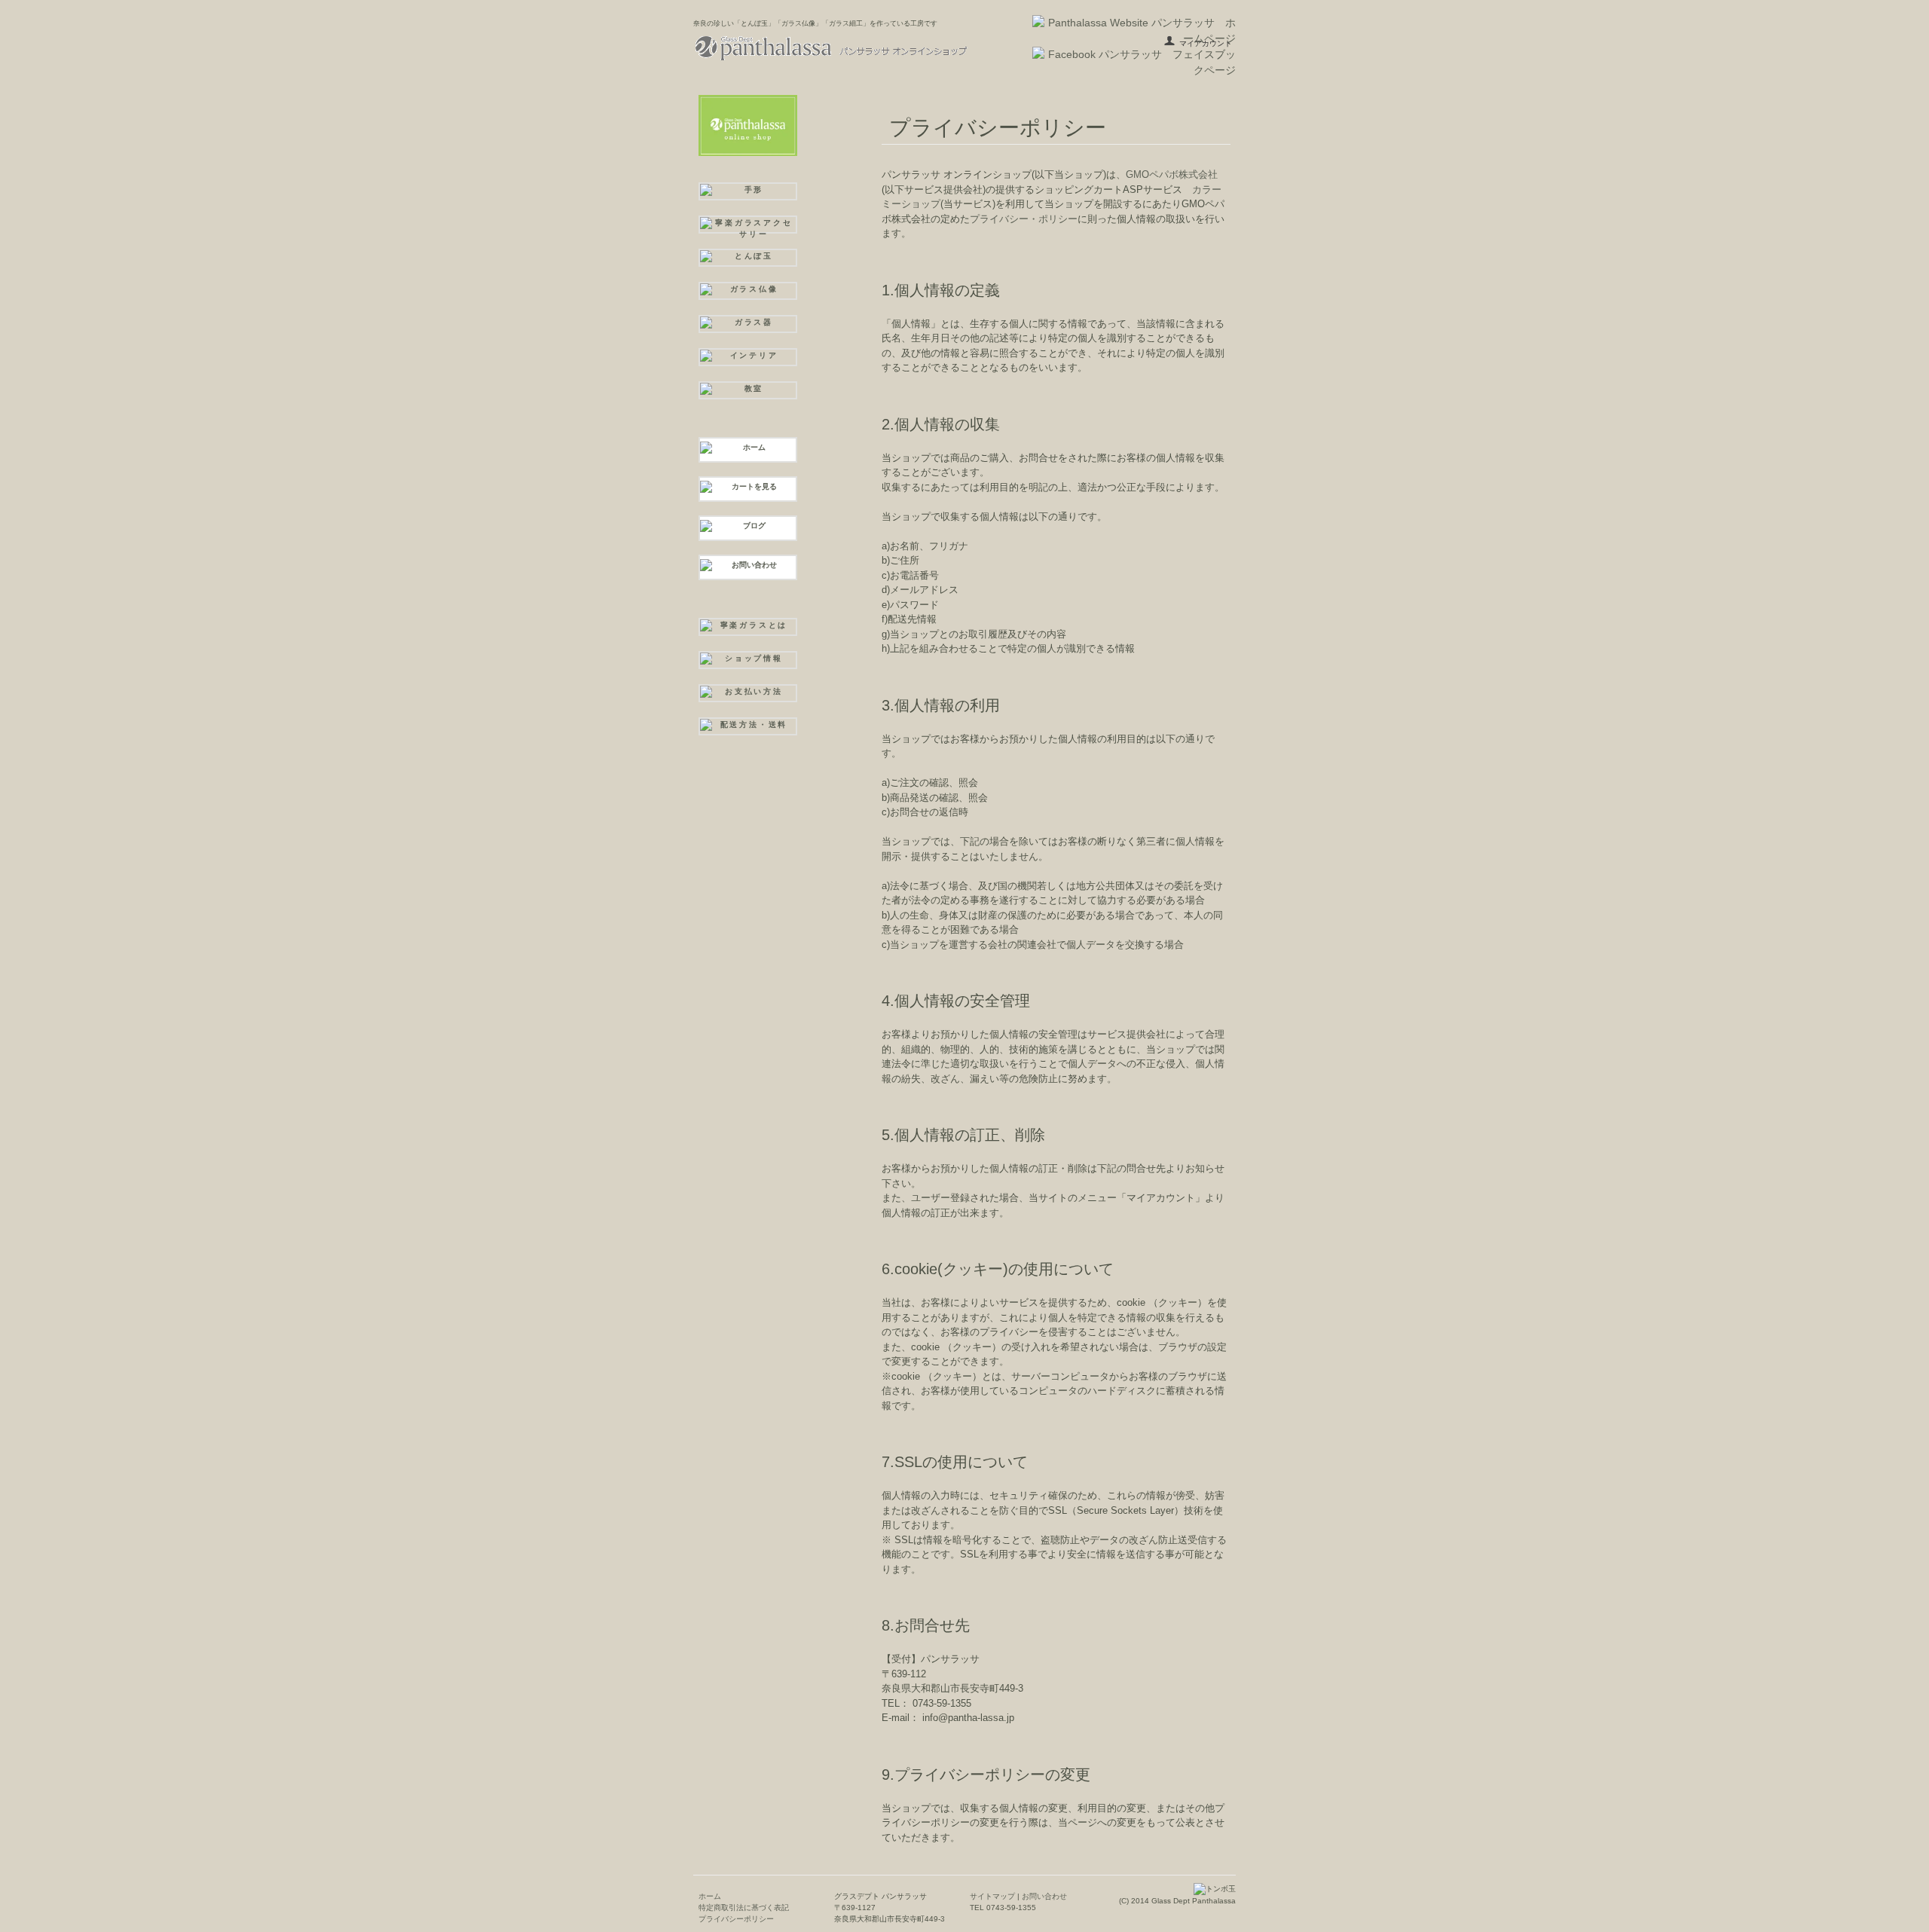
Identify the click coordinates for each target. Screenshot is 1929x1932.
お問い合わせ (1043, 1896)
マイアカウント (1206, 43)
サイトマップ (992, 1896)
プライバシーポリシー (736, 1919)
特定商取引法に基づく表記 (744, 1908)
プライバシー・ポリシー (1024, 219)
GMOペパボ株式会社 (1172, 174)
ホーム (710, 1896)
